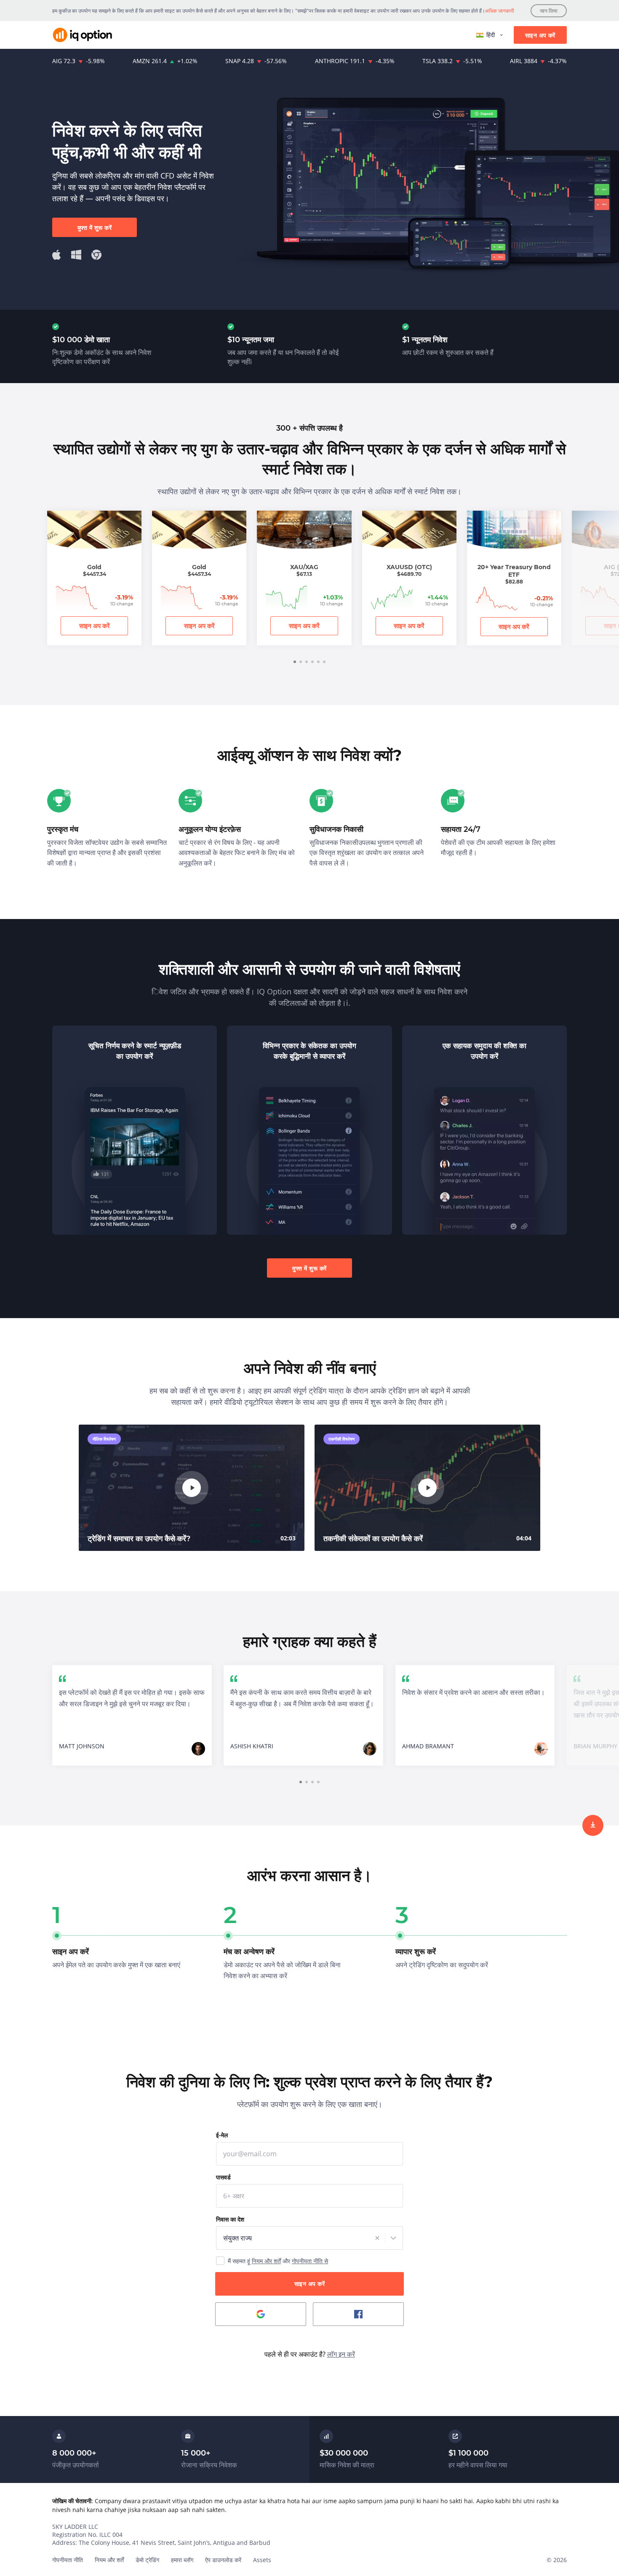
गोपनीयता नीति (68, 2560)
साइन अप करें (540, 35)
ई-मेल (222, 2135)
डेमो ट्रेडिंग (147, 2560)
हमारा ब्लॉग (182, 2560)
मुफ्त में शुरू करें (95, 228)
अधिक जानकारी (500, 11)
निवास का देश (230, 2219)
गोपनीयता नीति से (310, 2261)
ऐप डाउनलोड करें (223, 2560)
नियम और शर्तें (266, 2261)
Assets (262, 2560)
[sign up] (593, 1825)
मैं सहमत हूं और (278, 2261)
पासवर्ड (223, 2177)
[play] (192, 1488)
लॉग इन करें (341, 2354)
